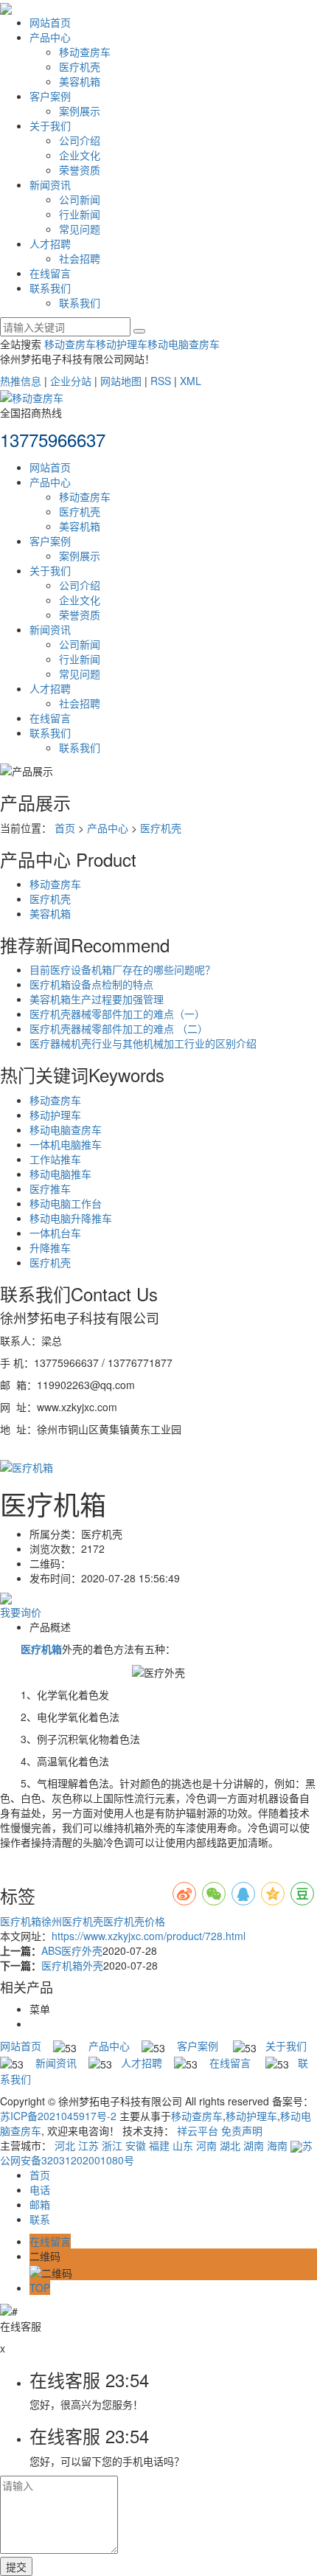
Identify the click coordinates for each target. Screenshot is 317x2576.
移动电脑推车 (60, 1174)
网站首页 (50, 22)
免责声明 (242, 2130)
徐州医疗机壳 (72, 1921)
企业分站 (71, 381)
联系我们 (50, 288)
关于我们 (50, 125)
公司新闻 (80, 199)
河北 (65, 2145)
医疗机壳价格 (134, 1921)
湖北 (230, 2145)
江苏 (88, 2145)
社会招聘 (80, 258)
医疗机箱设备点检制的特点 (91, 984)
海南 (277, 2145)
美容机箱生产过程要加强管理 (97, 999)
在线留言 (50, 273)
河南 (206, 2145)
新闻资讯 (50, 184)
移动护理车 (122, 344)
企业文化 (80, 155)
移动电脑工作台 (66, 1203)
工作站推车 (55, 1159)
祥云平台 (198, 2130)
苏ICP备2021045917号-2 (58, 2116)
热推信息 (21, 381)
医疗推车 (50, 1188)
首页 (65, 828)
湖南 (254, 2145)
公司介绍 (80, 140)
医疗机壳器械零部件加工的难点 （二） (119, 1028)
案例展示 (80, 111)
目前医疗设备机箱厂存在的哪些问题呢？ (122, 969)
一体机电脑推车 (66, 1144)
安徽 (136, 2145)
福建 (159, 2145)
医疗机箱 (21, 1921)
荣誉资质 (80, 170)
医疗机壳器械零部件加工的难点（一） (117, 1014)
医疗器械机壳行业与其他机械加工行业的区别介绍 (143, 1043)
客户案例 (50, 96)
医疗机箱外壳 (72, 1965)
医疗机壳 (80, 66)
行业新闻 (80, 214)
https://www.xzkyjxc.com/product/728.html (149, 1936)
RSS (161, 381)
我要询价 (21, 1612)
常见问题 (80, 229)
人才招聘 (50, 243)
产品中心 (50, 37)
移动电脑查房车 (184, 344)
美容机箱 (80, 81)
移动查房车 (85, 52)
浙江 (112, 2145)
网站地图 (121, 381)
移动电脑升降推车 (71, 1218)
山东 (183, 2145)
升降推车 (50, 1247)
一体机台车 (55, 1233)
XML (191, 381)
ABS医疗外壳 (72, 1950)
